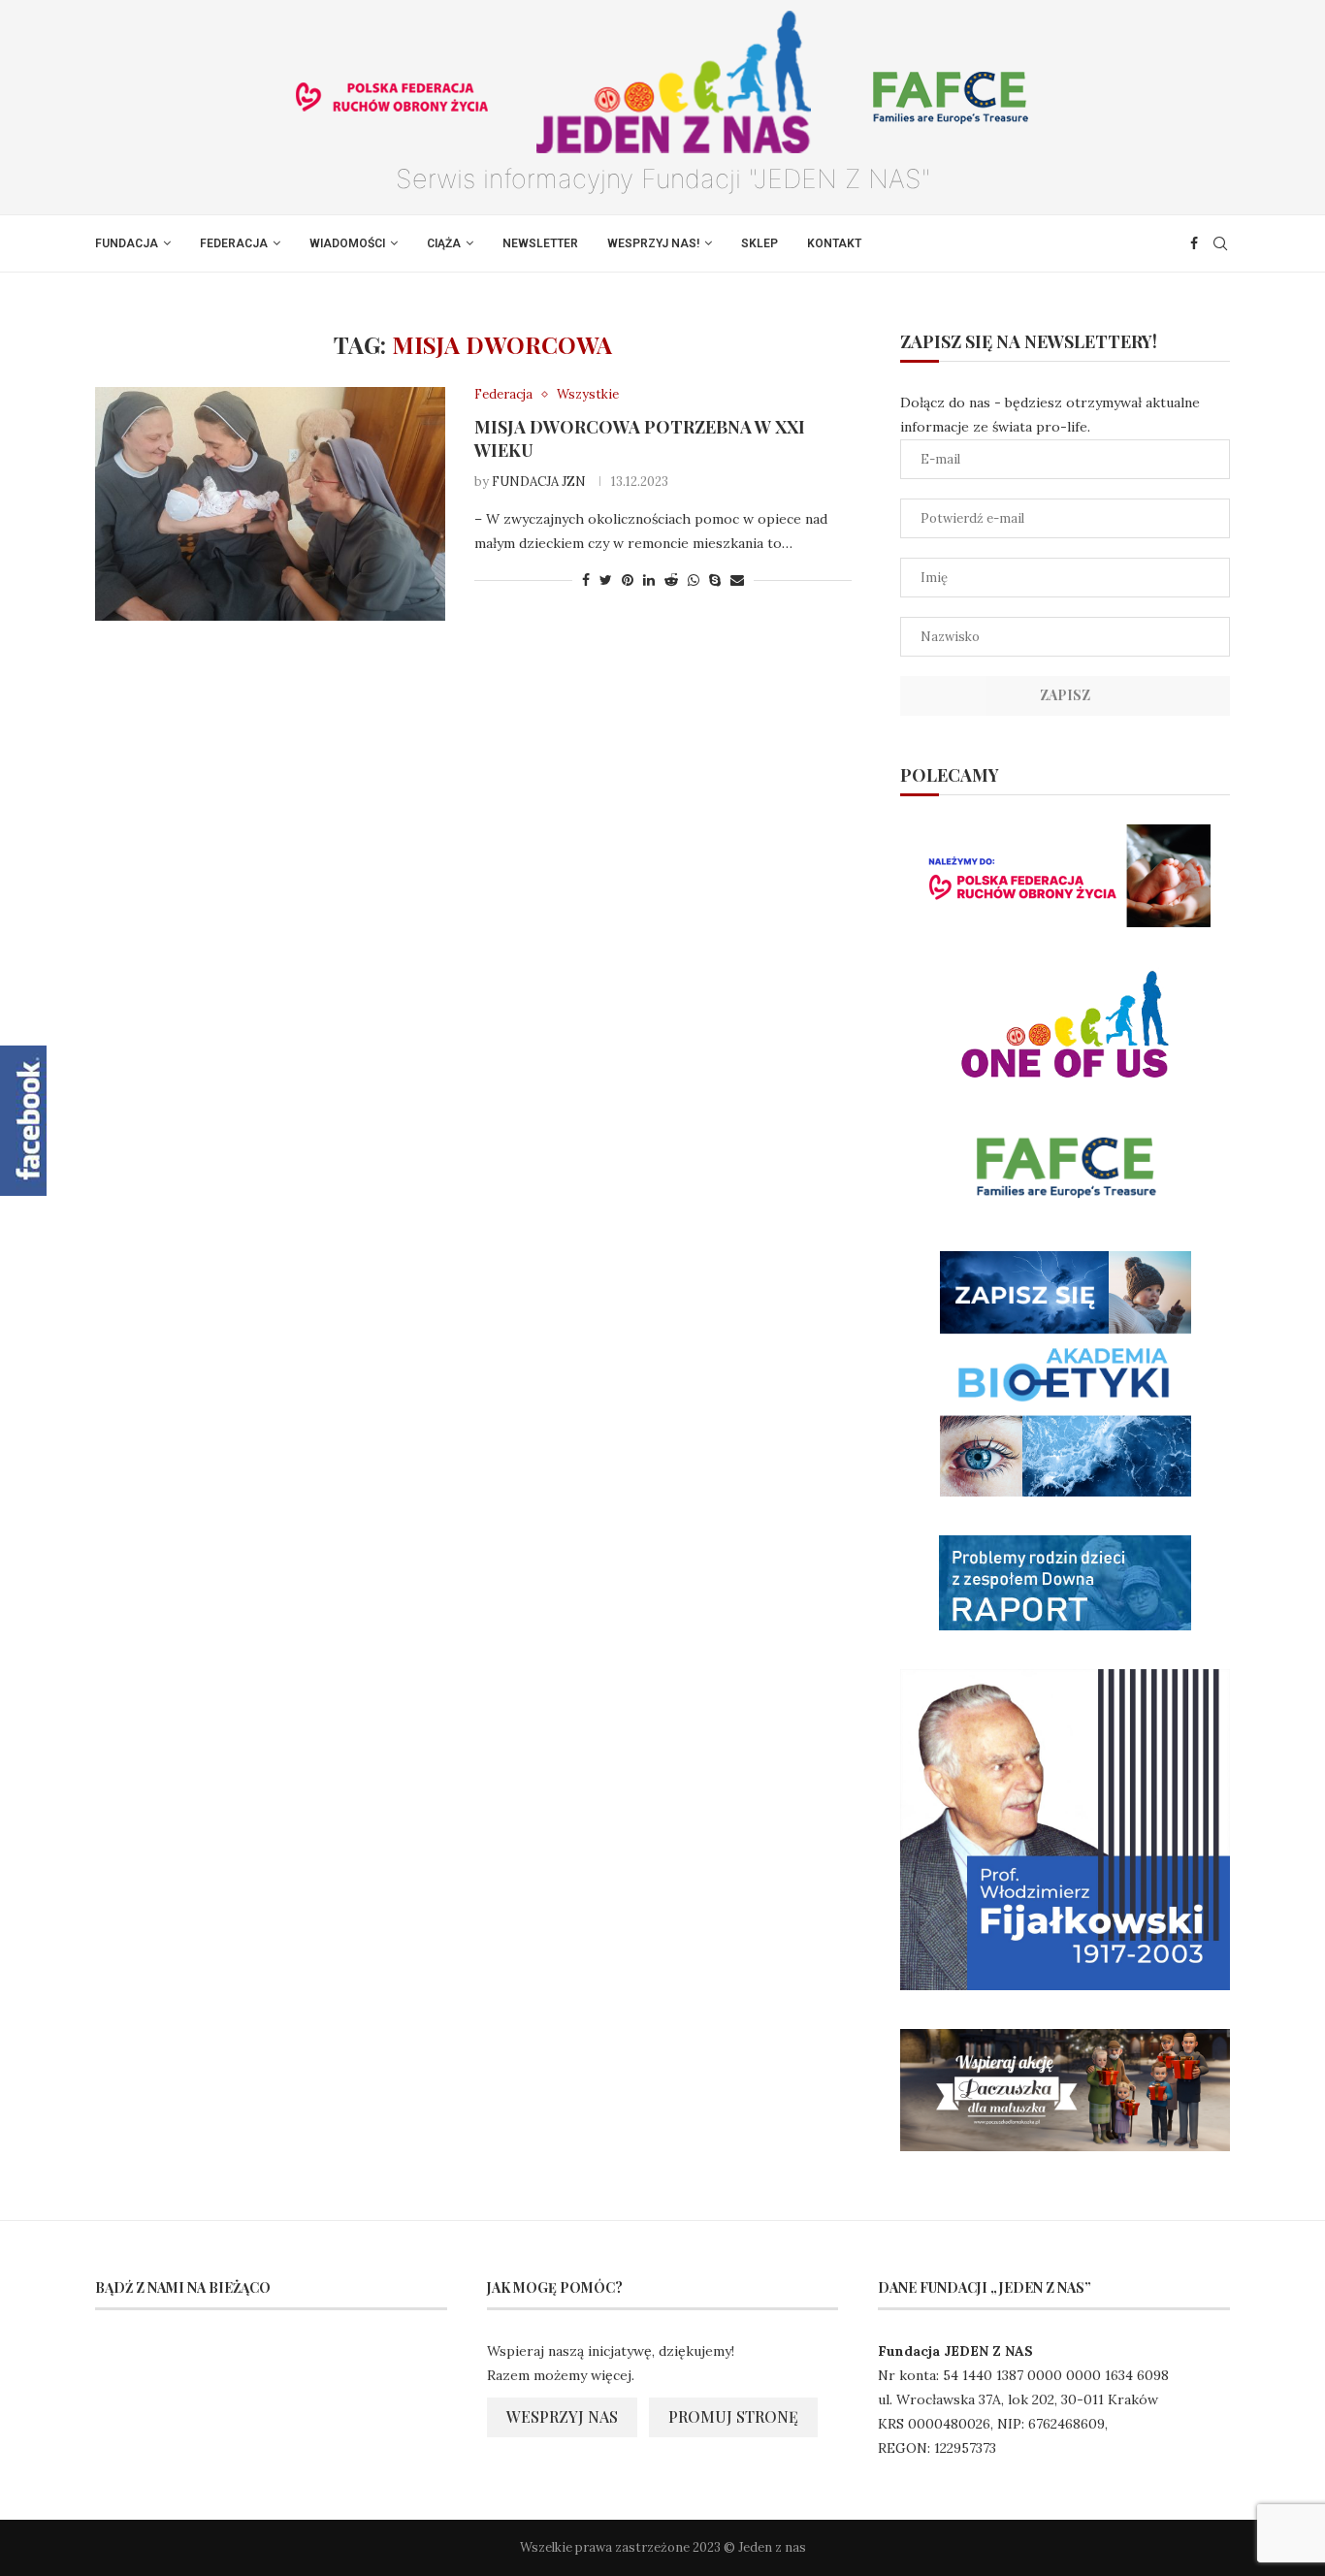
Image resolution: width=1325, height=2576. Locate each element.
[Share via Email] (737, 580)
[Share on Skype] (715, 580)
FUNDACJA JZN (539, 482)
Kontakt (834, 243)
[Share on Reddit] (671, 580)
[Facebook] (1194, 243)
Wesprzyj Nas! (653, 243)
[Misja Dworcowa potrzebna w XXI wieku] (270, 503)
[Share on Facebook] (586, 580)
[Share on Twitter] (606, 580)
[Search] (1220, 243)
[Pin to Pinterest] (628, 580)
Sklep (759, 243)
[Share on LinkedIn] (649, 580)
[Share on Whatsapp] (694, 580)
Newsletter (540, 243)
